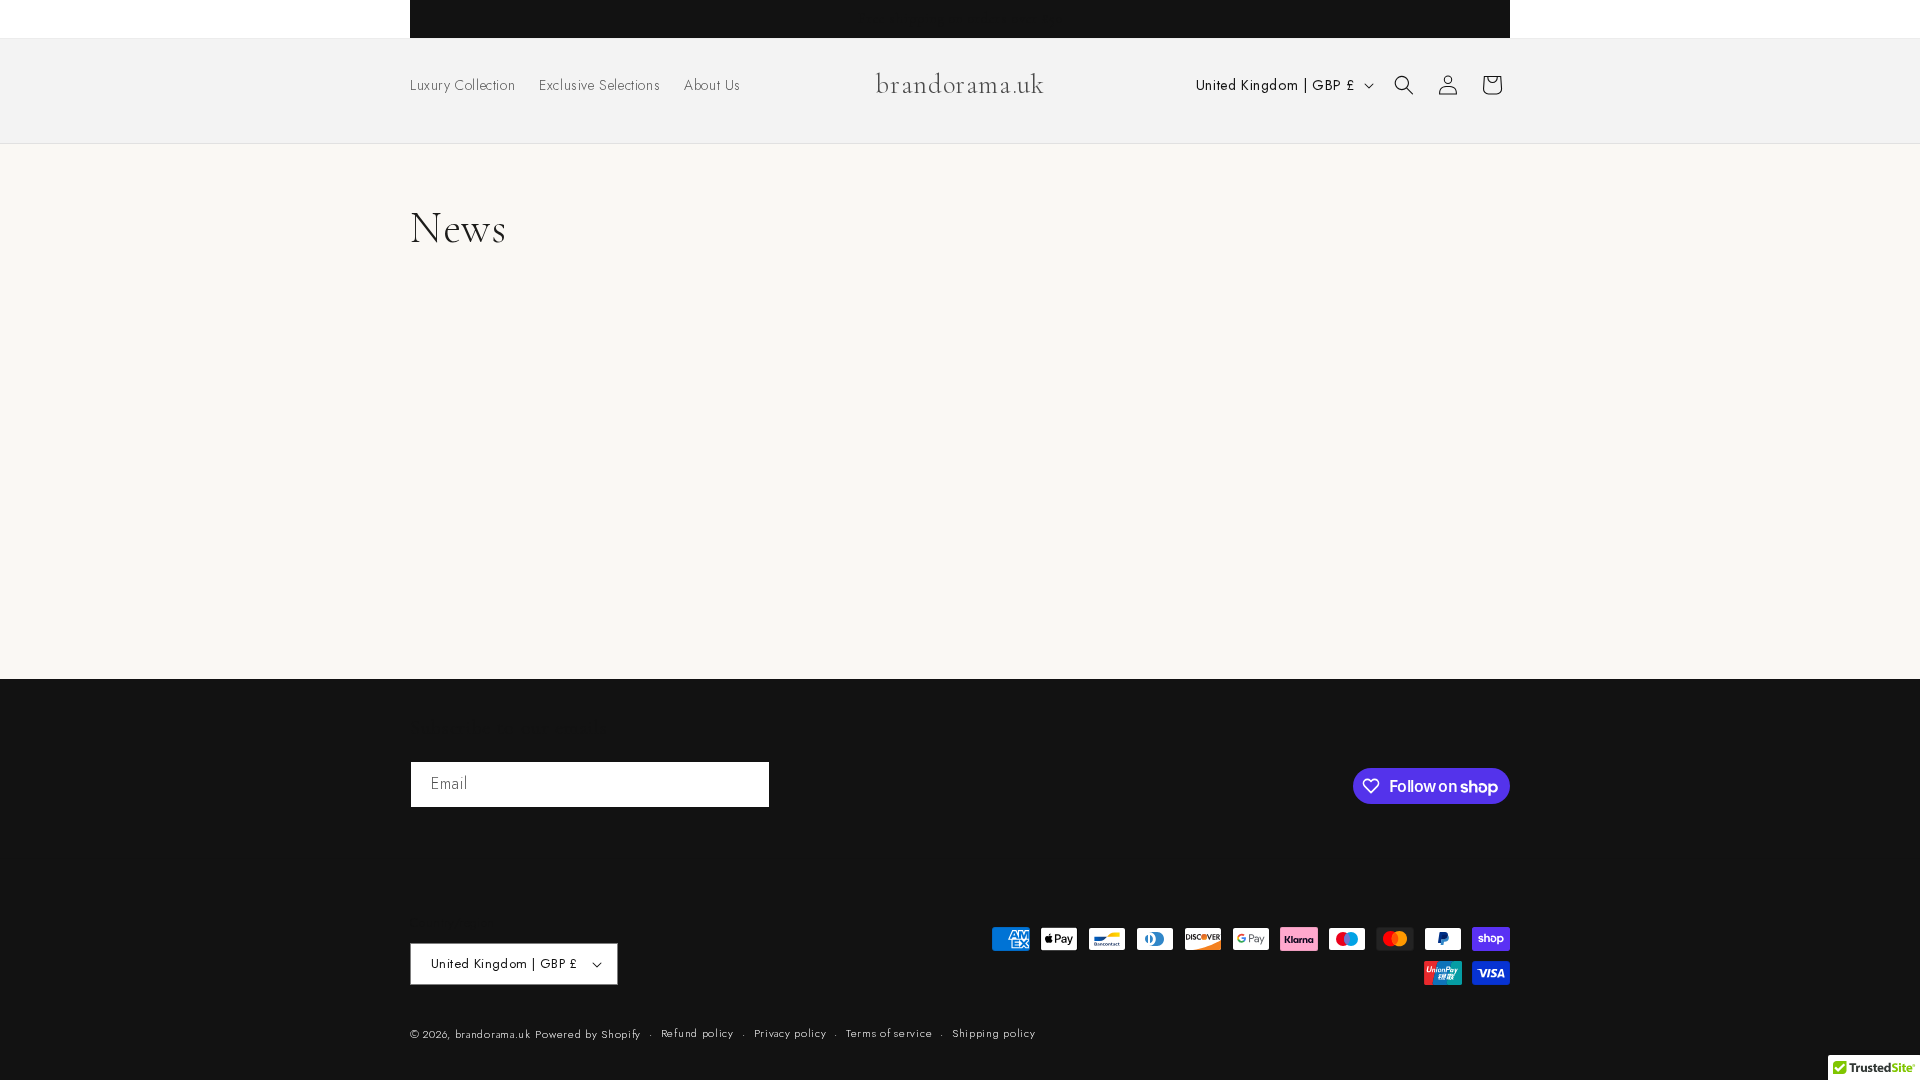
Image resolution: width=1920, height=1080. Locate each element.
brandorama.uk (493, 1034)
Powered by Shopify (588, 1034)
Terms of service (889, 1033)
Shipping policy (994, 1033)
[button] (1404, 85)
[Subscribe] (747, 784)
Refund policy (697, 1033)
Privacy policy (790, 1033)
